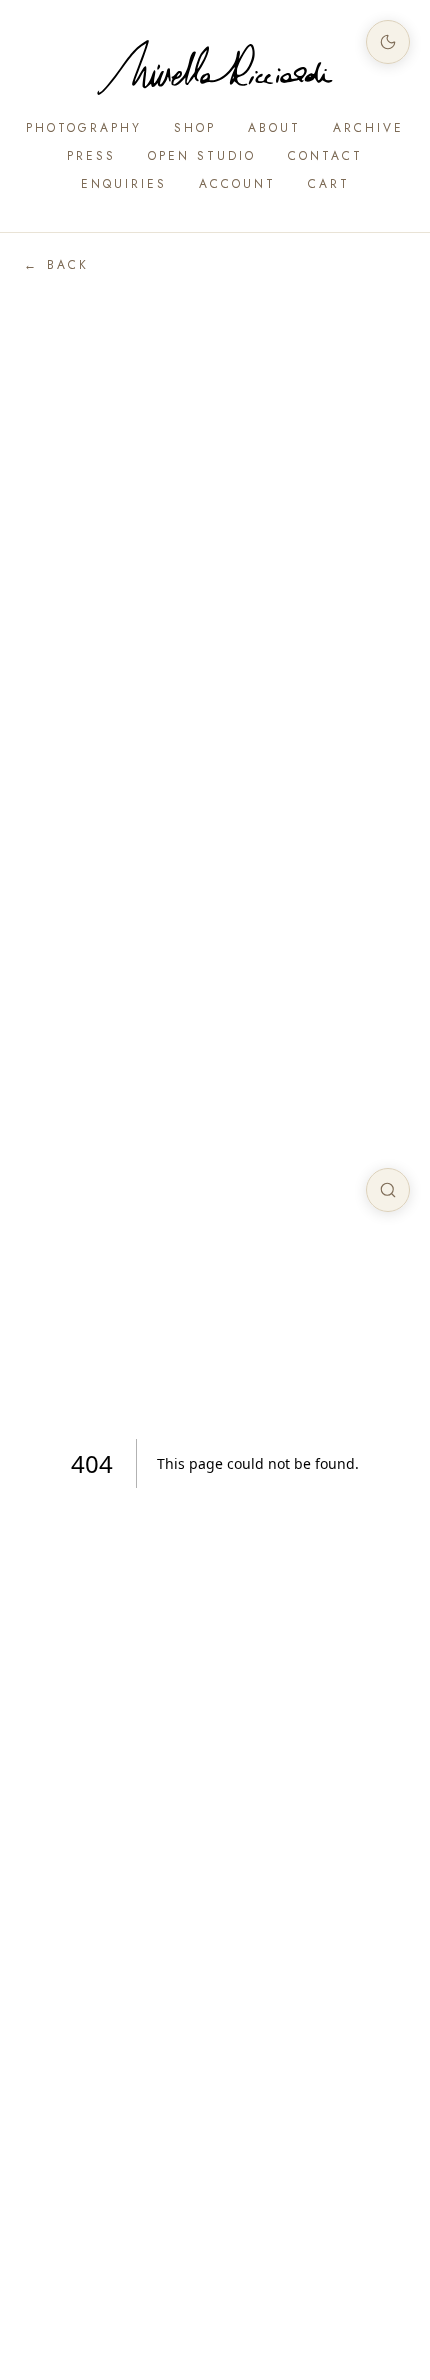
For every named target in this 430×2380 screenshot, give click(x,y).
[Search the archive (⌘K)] (388, 1190)
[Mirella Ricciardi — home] (214, 68)
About (274, 128)
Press (91, 156)
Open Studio (202, 156)
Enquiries (124, 184)
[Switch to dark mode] (388, 42)
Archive (368, 128)
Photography (84, 128)
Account (237, 184)
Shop (195, 128)
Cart (329, 184)
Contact (325, 156)
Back (56, 265)
